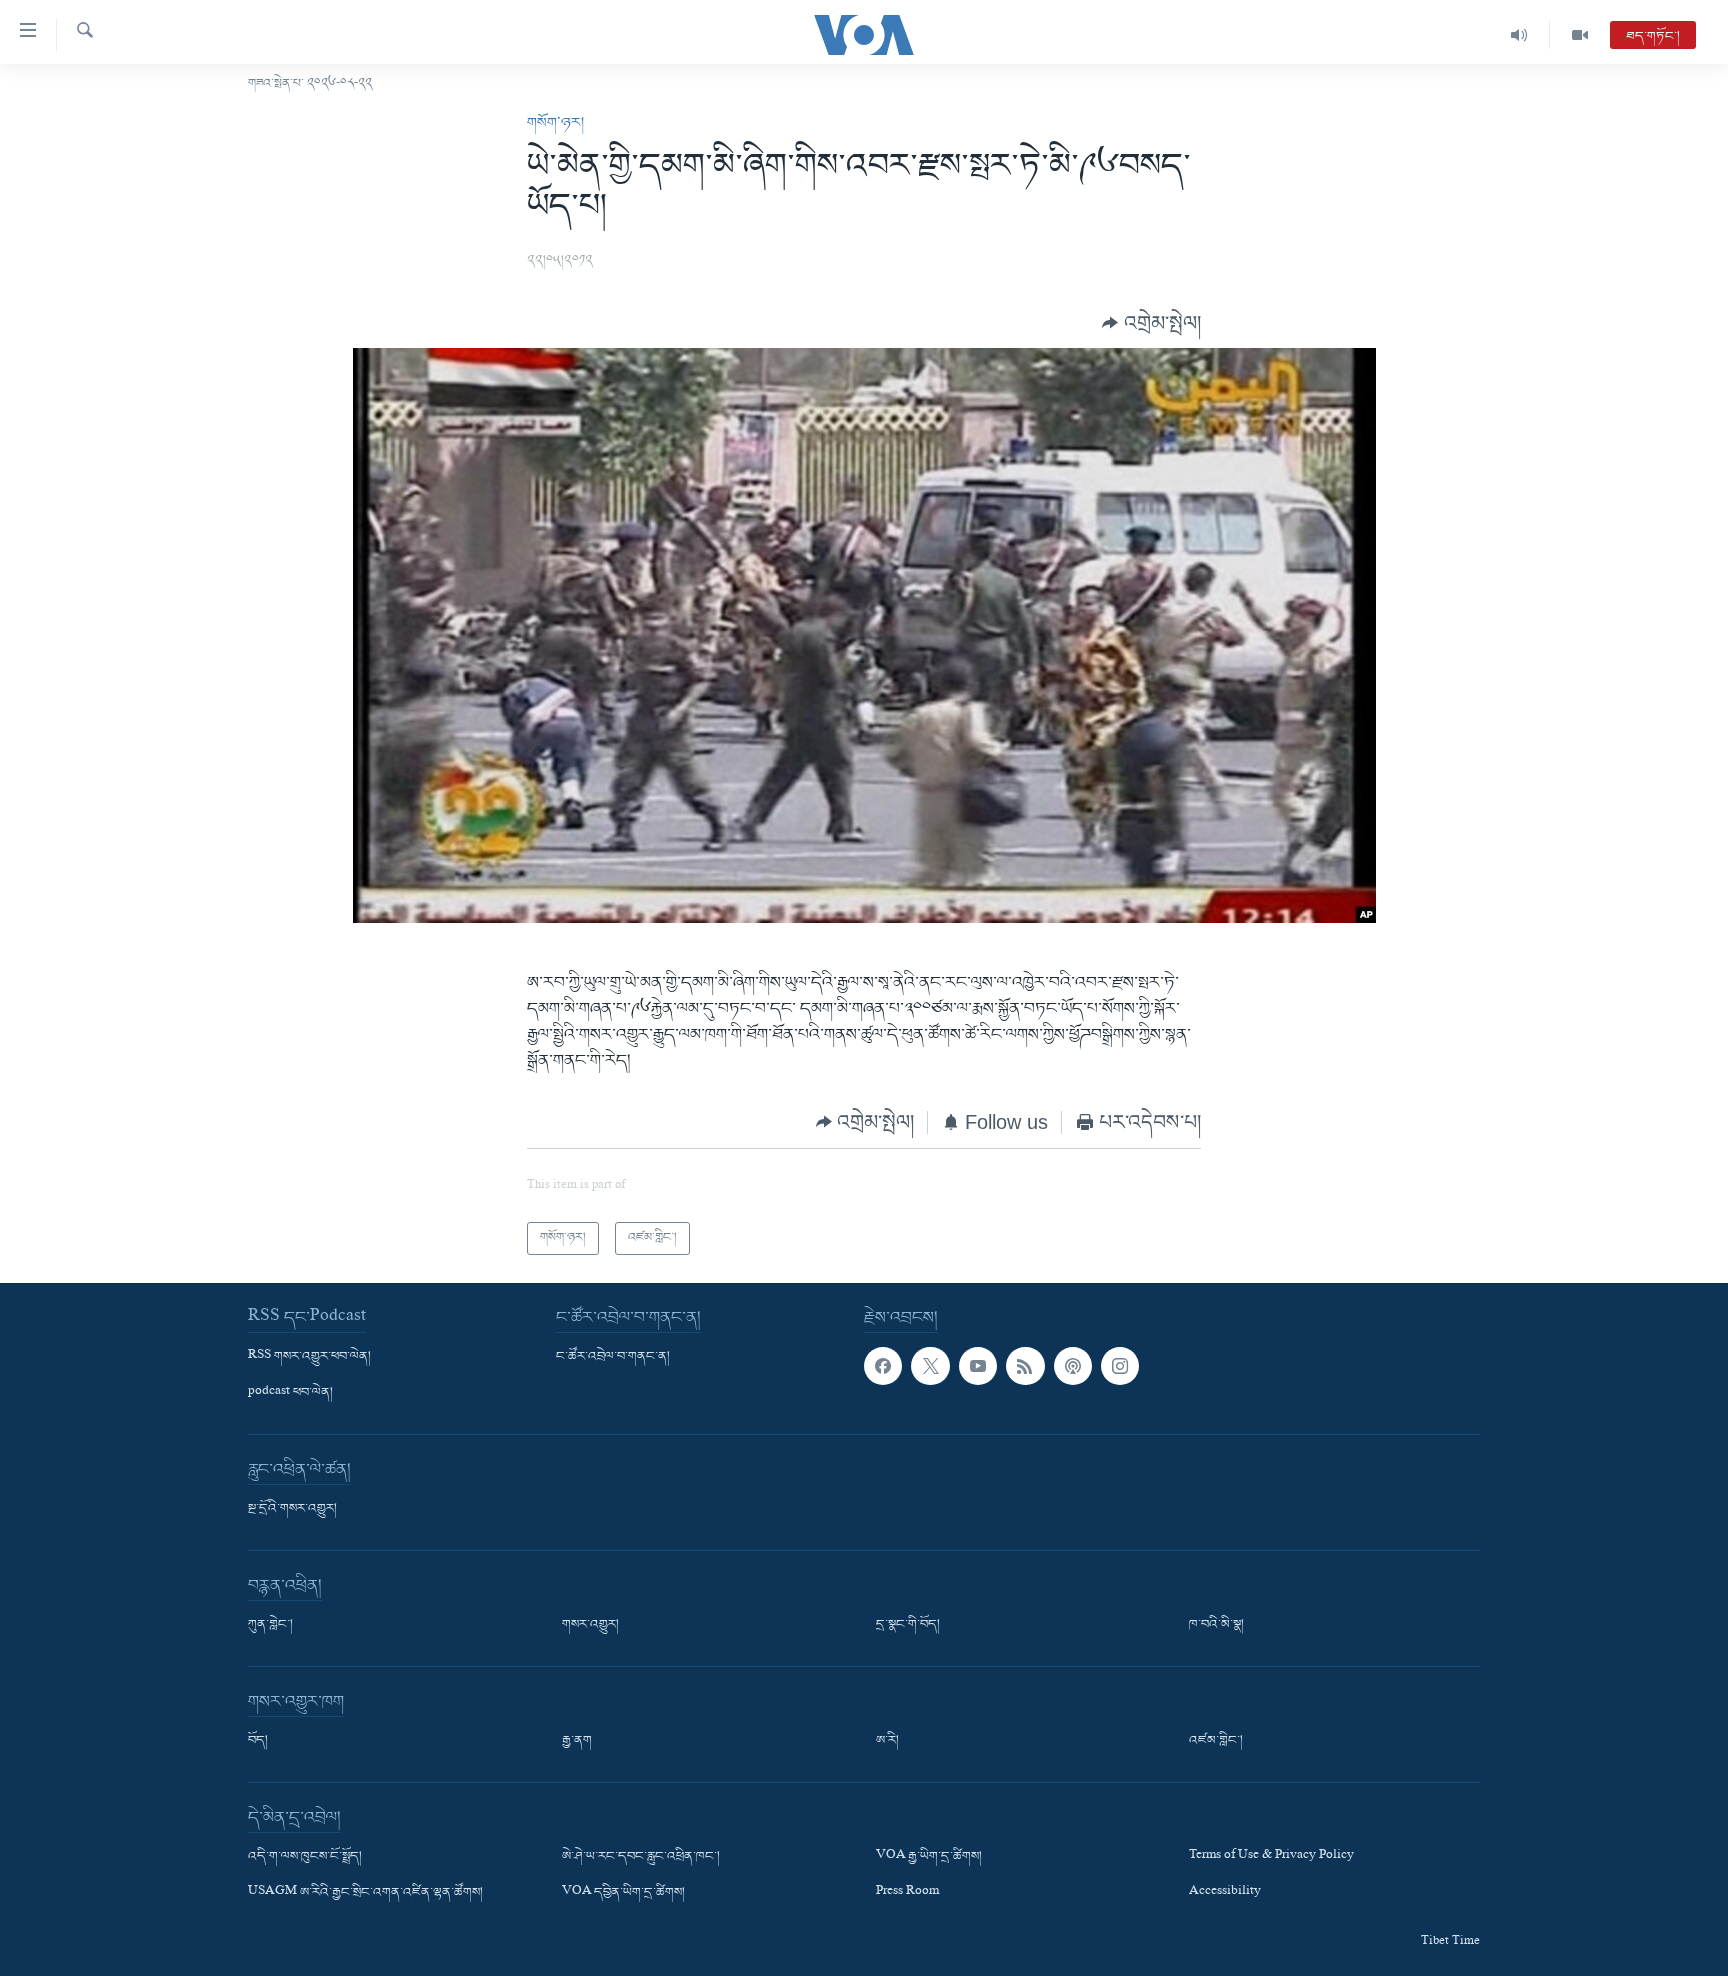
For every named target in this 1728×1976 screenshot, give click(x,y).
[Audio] (1519, 35)
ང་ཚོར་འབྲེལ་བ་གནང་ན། (613, 1356)
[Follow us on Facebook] (883, 1365)
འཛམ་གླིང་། (1216, 1741)
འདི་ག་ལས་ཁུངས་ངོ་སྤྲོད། (305, 1857)
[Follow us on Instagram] (1120, 1365)
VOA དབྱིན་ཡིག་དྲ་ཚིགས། (623, 1893)
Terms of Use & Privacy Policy (1271, 1857)
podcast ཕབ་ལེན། (290, 1393)
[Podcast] (1073, 1365)
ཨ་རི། (887, 1741)
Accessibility (1225, 1893)
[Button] (1151, 322)
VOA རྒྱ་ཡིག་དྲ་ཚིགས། (929, 1857)
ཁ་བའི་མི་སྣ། (1216, 1625)
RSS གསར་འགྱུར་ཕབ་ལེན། (309, 1356)
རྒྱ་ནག (577, 1741)
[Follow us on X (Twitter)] (930, 1365)
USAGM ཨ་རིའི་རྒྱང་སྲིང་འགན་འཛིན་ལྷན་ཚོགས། (365, 1893)
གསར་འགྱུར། (590, 1625)
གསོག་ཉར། (555, 123)
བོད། (258, 1741)
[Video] (1580, 35)
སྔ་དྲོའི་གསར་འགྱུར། (292, 1509)
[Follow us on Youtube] (978, 1365)
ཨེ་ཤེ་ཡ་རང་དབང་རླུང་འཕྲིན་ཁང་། (641, 1857)
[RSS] (1025, 1365)
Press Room (907, 1893)
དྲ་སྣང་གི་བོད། (908, 1625)
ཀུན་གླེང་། (270, 1625)
